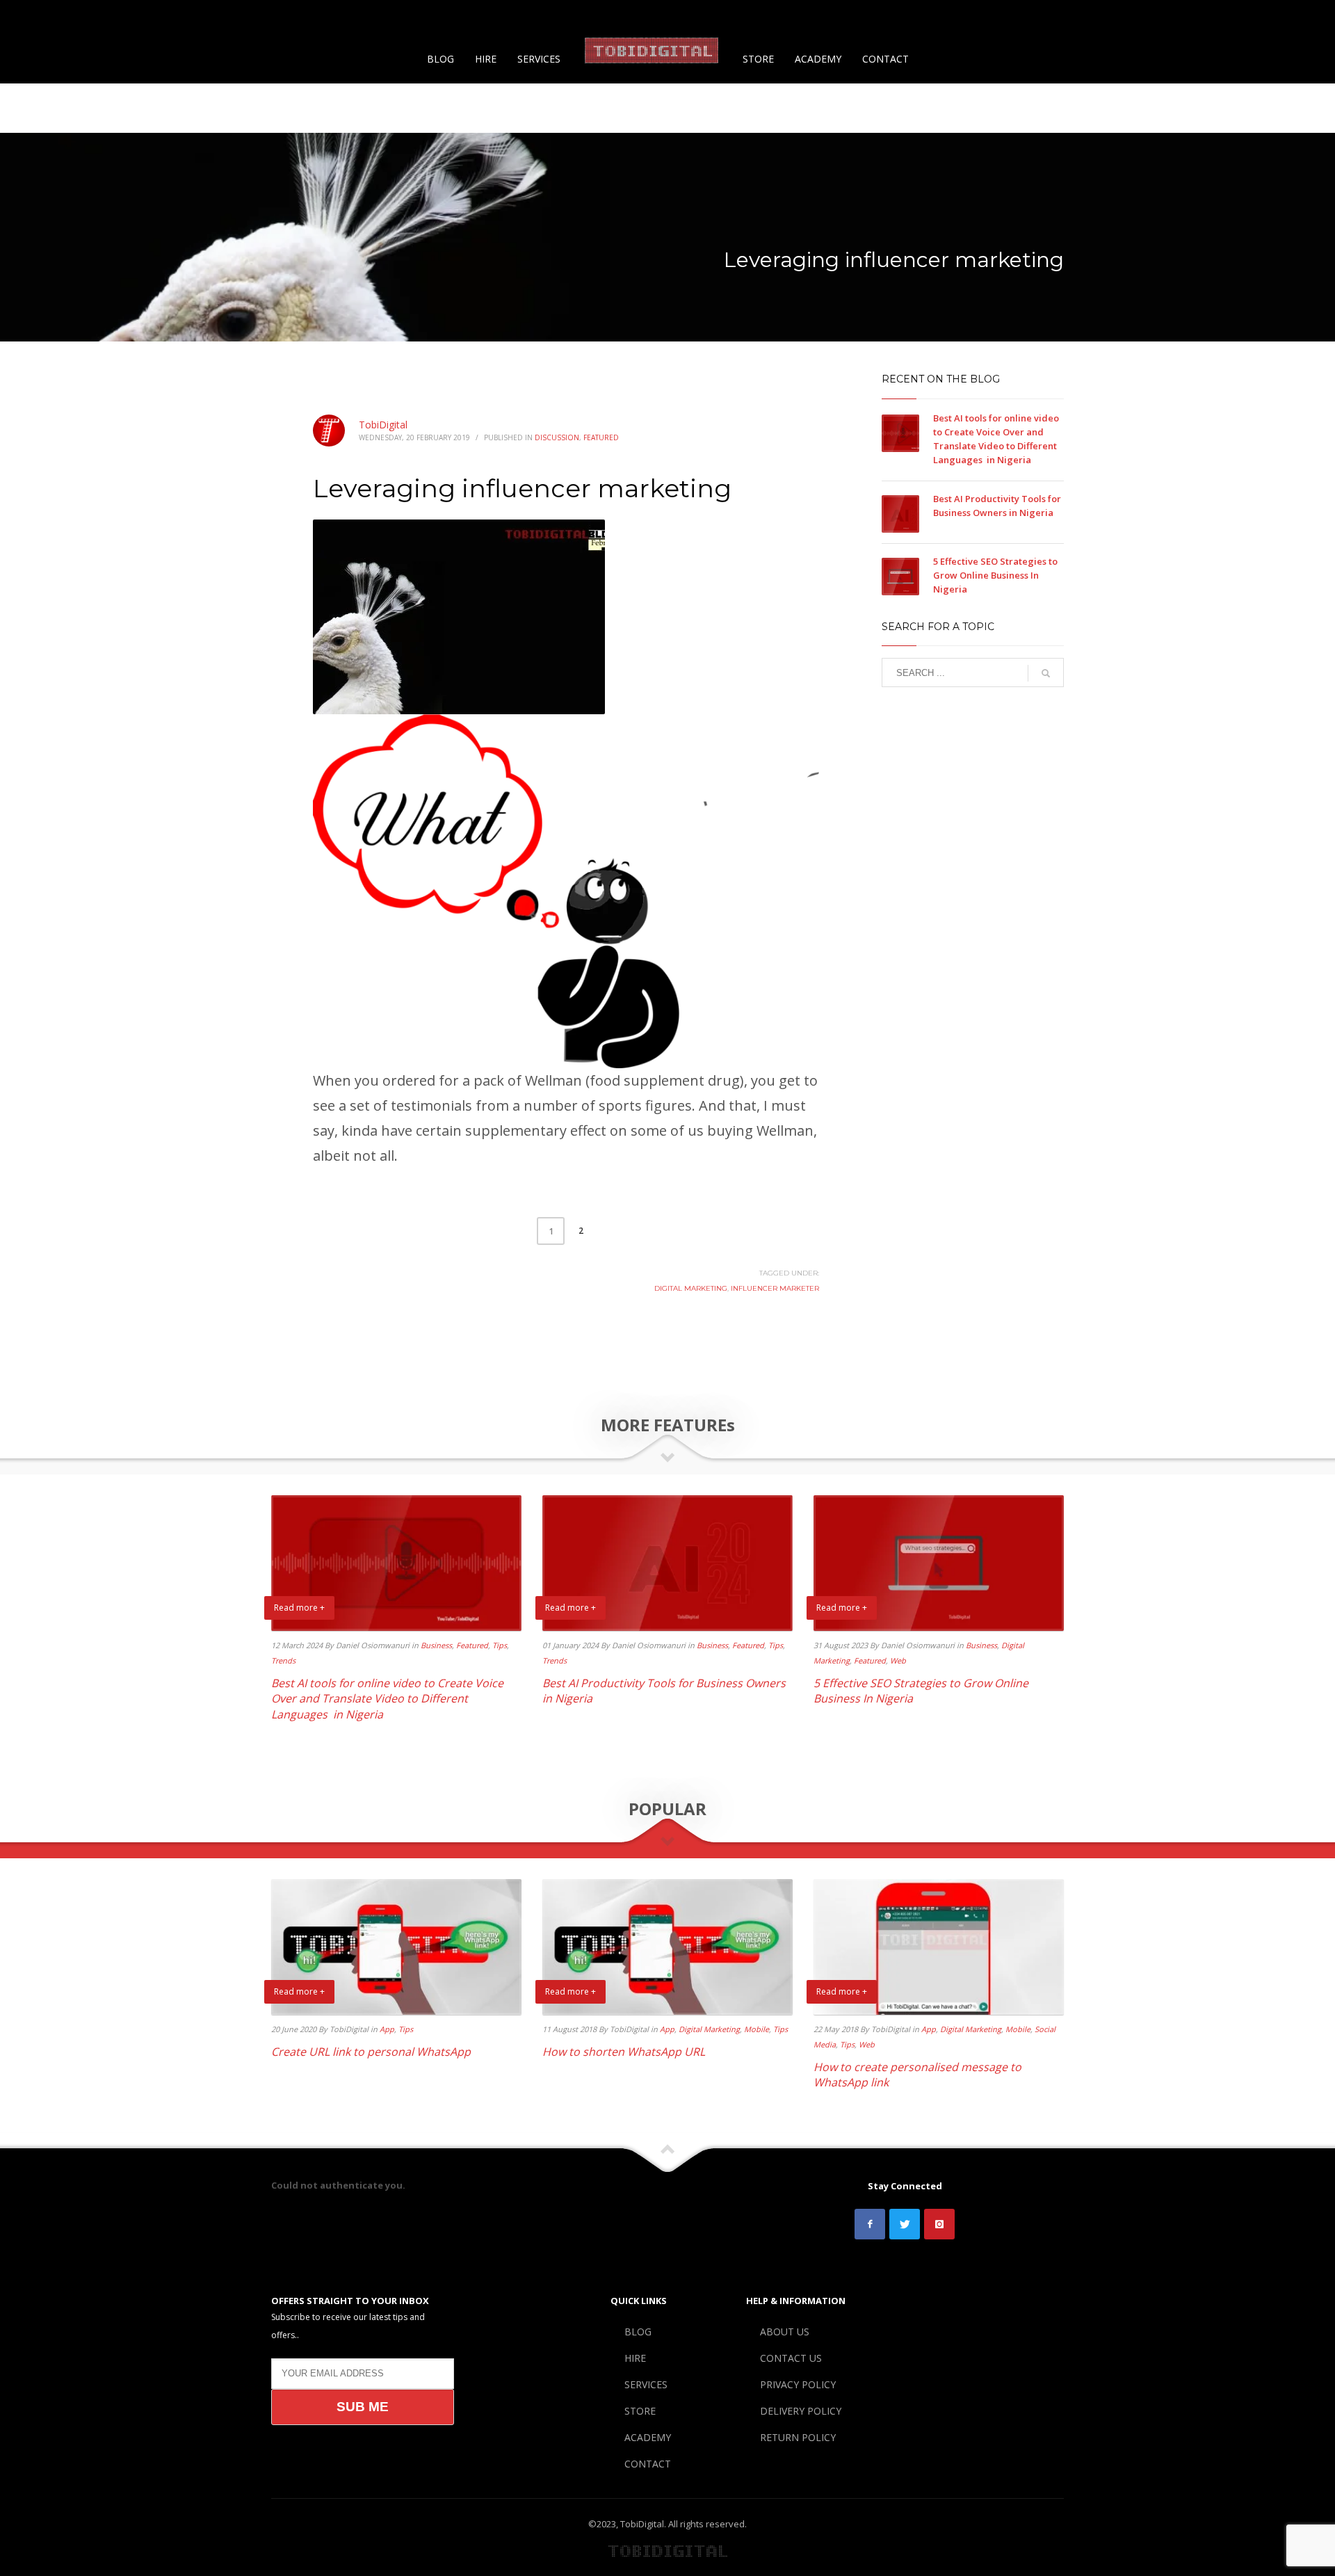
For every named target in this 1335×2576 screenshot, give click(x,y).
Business (436, 1645)
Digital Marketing (691, 1288)
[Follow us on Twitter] (905, 2224)
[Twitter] (52, 17)
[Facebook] (31, 17)
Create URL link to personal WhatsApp (371, 2052)
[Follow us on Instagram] (939, 2224)
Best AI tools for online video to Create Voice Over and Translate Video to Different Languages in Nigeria (387, 1699)
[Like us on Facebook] (870, 2224)
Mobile (756, 2029)
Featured (601, 437)
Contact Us (1060, 17)
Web (898, 1660)
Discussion (557, 437)
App (387, 2029)
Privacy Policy (1127, 17)
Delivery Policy (1203, 17)
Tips (500, 1645)
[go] (1046, 673)
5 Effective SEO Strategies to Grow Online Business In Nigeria (995, 575)
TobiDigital (383, 425)
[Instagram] (73, 17)
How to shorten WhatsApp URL (624, 2052)
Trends (283, 1660)
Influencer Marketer (775, 1288)
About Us (1003, 17)
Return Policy (1278, 17)
